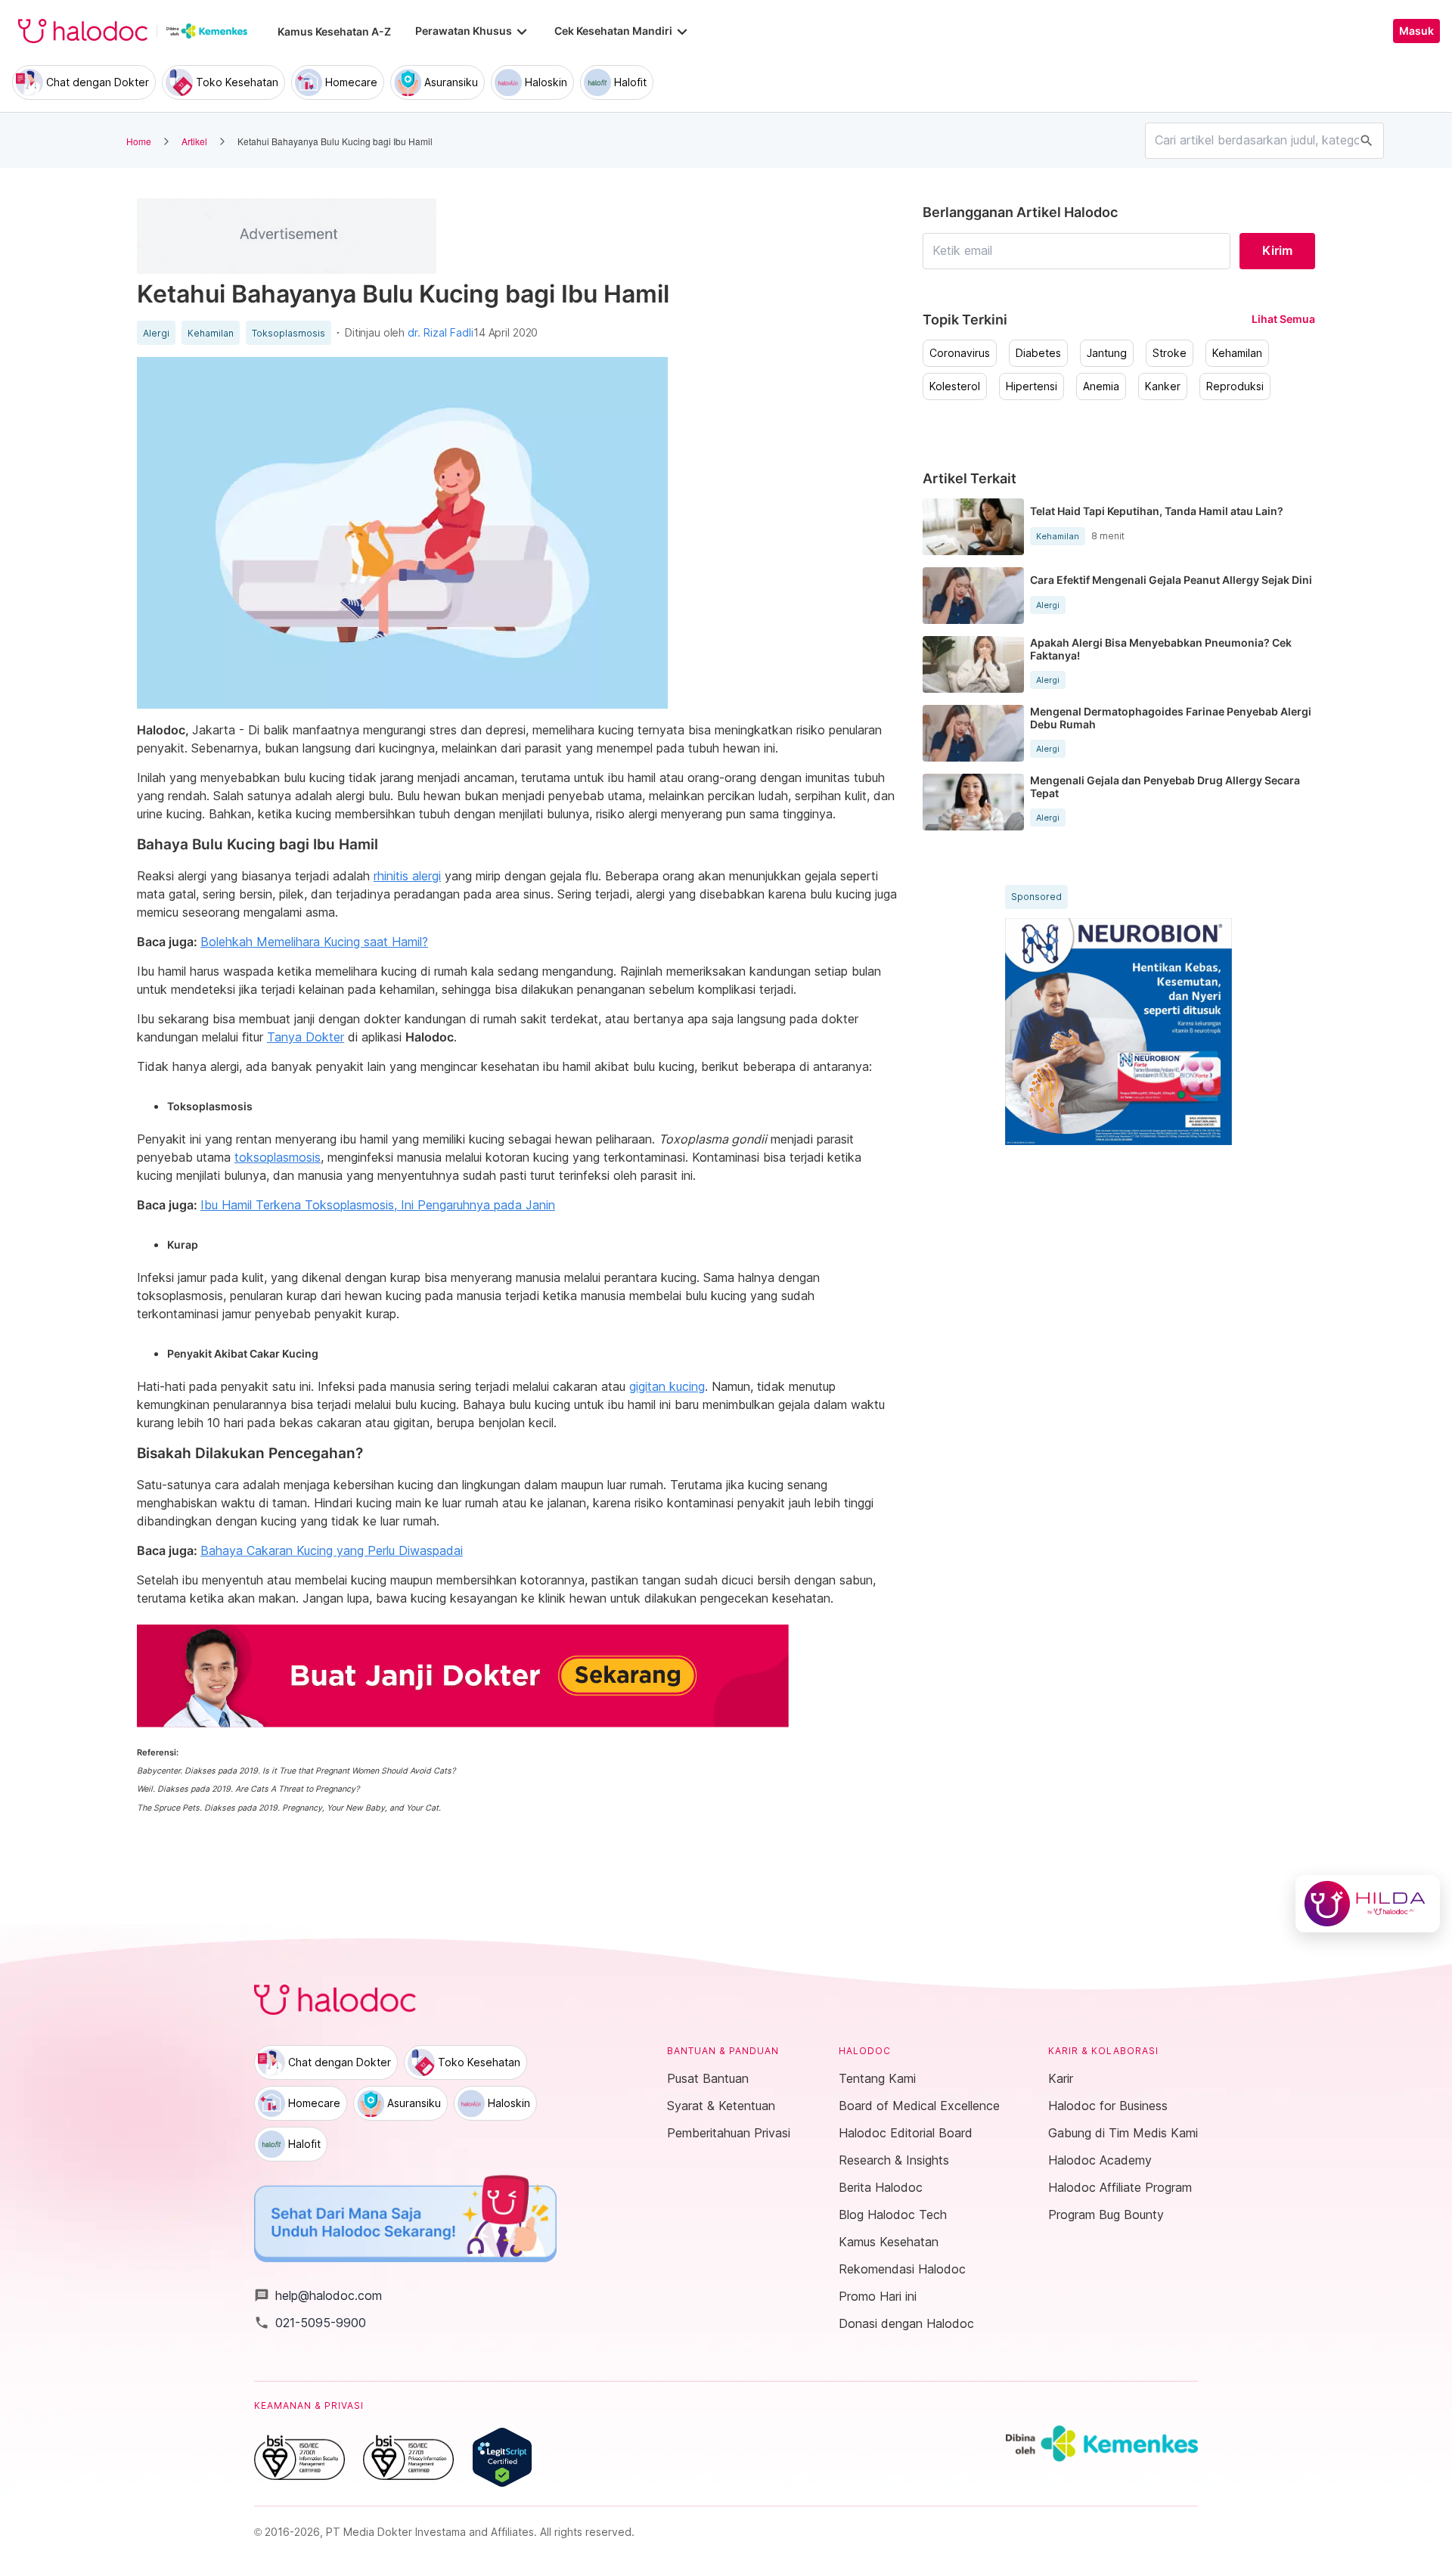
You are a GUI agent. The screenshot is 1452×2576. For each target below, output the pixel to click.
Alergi (156, 334)
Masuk (1416, 31)
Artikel (194, 141)
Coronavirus (960, 353)
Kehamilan (211, 334)
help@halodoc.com (318, 2295)
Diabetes (1038, 353)
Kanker (1163, 386)
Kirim (1277, 250)
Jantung (1107, 353)
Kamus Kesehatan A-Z (334, 31)
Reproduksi (1235, 386)
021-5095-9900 (310, 2323)
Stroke (1170, 353)
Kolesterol (955, 386)
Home (139, 141)
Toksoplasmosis (289, 334)
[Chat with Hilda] (1368, 1904)
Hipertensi (1032, 386)
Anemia (1101, 386)
